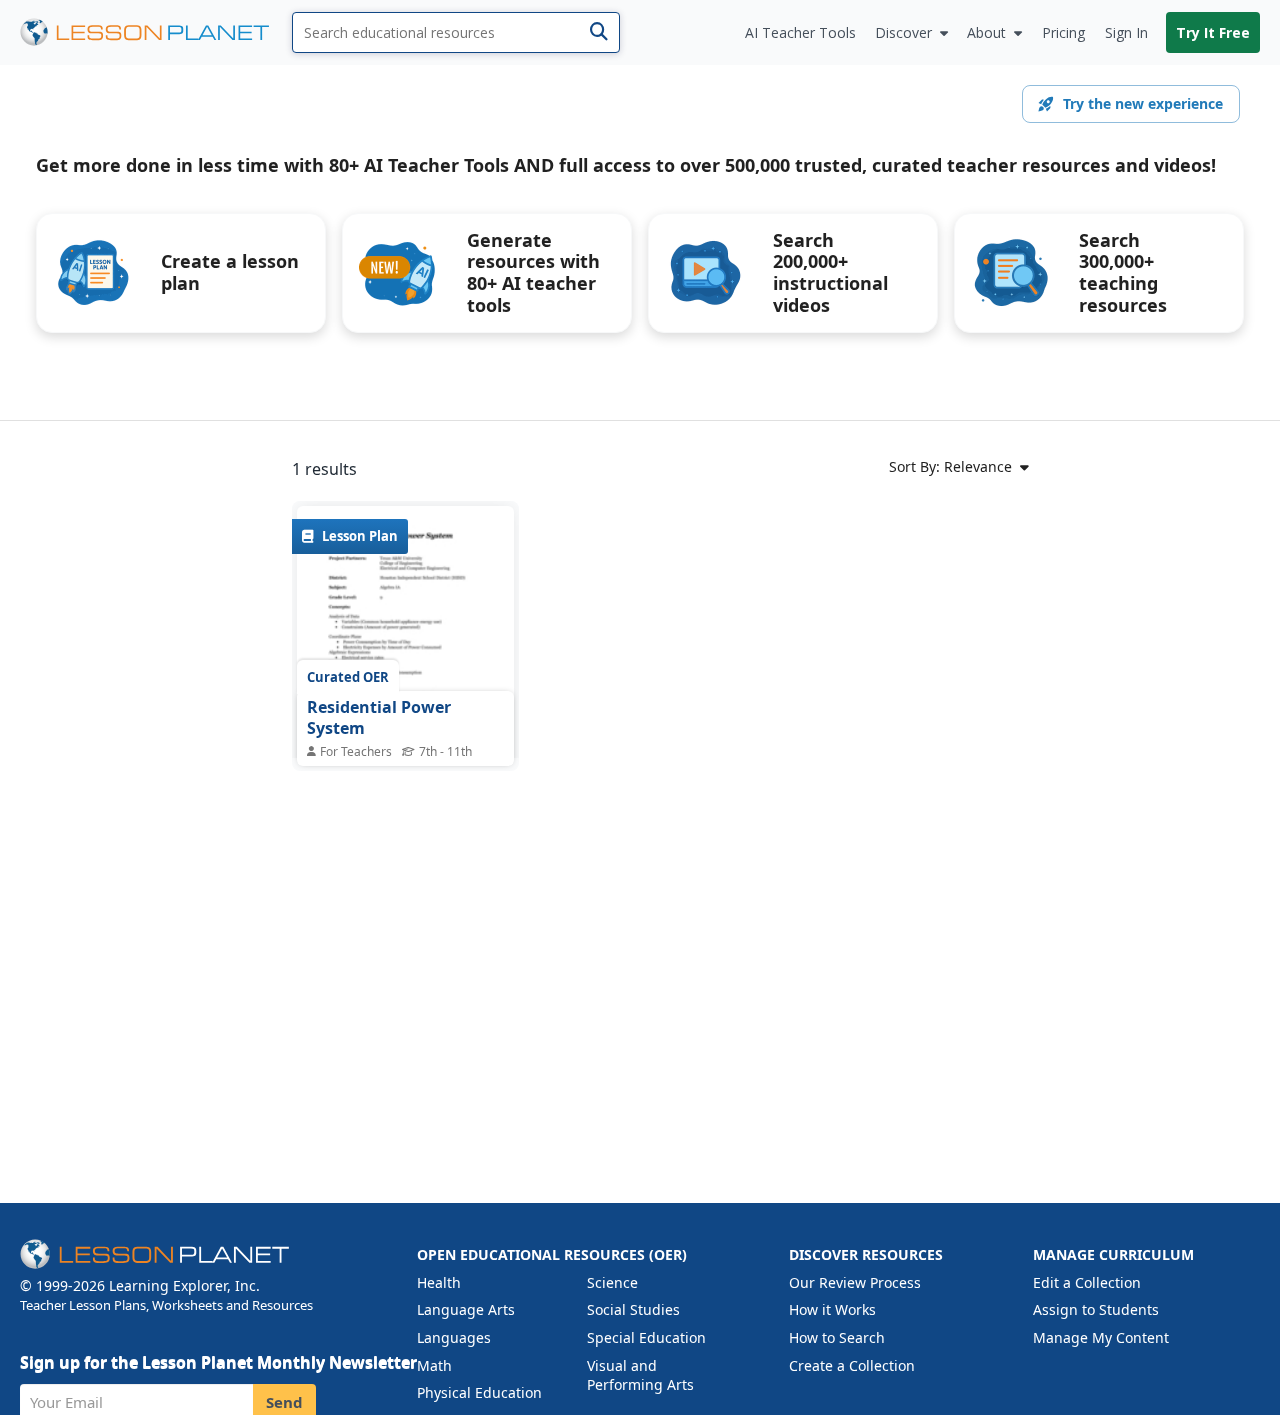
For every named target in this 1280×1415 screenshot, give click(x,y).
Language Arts (466, 1309)
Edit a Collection (1087, 1282)
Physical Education (479, 1392)
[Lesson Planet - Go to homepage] (156, 32)
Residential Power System (379, 718)
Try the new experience (1143, 103)
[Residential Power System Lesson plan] (405, 646)
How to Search (837, 1337)
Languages (454, 1337)
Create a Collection (852, 1365)
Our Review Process (855, 1282)
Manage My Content (1101, 1337)
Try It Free (1213, 32)
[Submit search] (598, 32)
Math (434, 1365)
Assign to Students (1096, 1309)
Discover (903, 32)
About (986, 32)
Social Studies (633, 1309)
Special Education (646, 1337)
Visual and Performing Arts (640, 1375)
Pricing (1063, 32)
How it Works (832, 1309)
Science (612, 1282)
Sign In (1126, 32)
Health (439, 1282)
